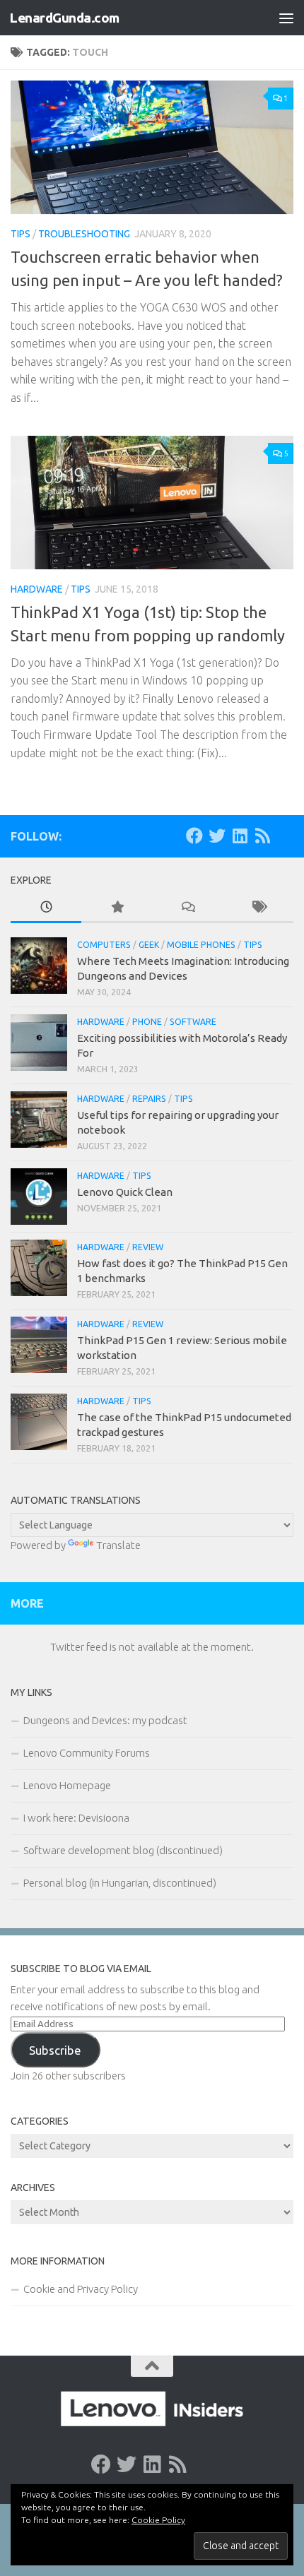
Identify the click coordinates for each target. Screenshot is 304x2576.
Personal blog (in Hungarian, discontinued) (120, 1883)
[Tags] (258, 908)
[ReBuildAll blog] (262, 836)
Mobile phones (201, 945)
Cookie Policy (158, 2520)
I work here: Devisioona (76, 1818)
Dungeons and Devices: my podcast (105, 1720)
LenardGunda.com (64, 18)
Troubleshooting (84, 234)
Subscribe (55, 2050)
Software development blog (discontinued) (123, 1850)
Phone (147, 1022)
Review (148, 1247)
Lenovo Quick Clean (125, 1192)
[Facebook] (194, 836)
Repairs (149, 1099)
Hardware (37, 589)
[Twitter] (217, 836)
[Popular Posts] (117, 908)
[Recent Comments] (187, 908)
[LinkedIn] (240, 836)
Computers (104, 945)
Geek (149, 945)
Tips (21, 234)
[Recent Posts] (46, 908)
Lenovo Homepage (67, 1785)
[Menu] (286, 18)
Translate (118, 1545)
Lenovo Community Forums (87, 1753)
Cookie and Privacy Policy (81, 2289)
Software (193, 1022)
